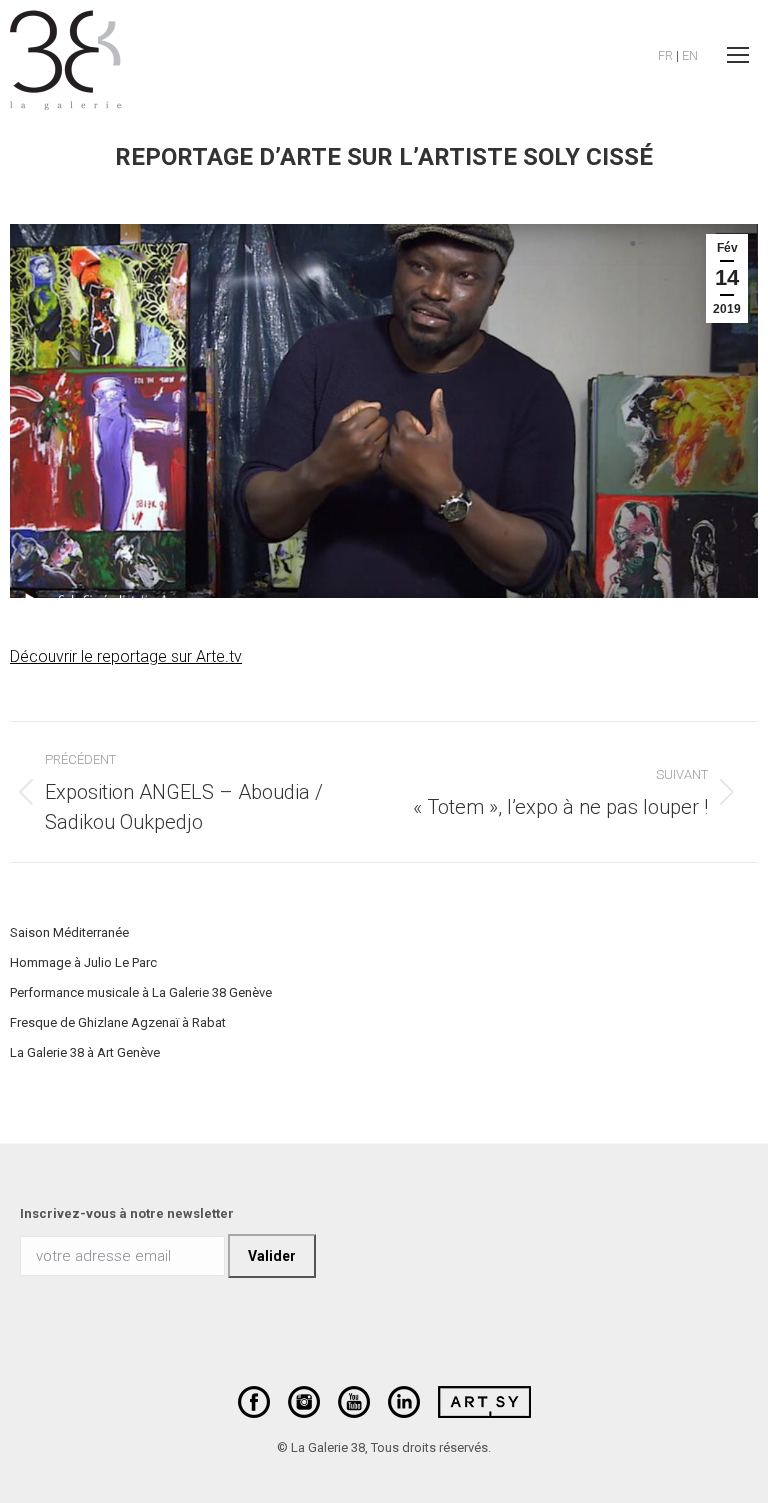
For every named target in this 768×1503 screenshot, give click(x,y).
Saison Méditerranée (69, 932)
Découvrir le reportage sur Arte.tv (126, 656)
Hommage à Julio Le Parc (83, 962)
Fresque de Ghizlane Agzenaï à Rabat (118, 1022)
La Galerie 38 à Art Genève (85, 1052)
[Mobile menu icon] (738, 55)
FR (665, 55)
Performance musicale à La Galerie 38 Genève (141, 992)
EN (690, 55)
